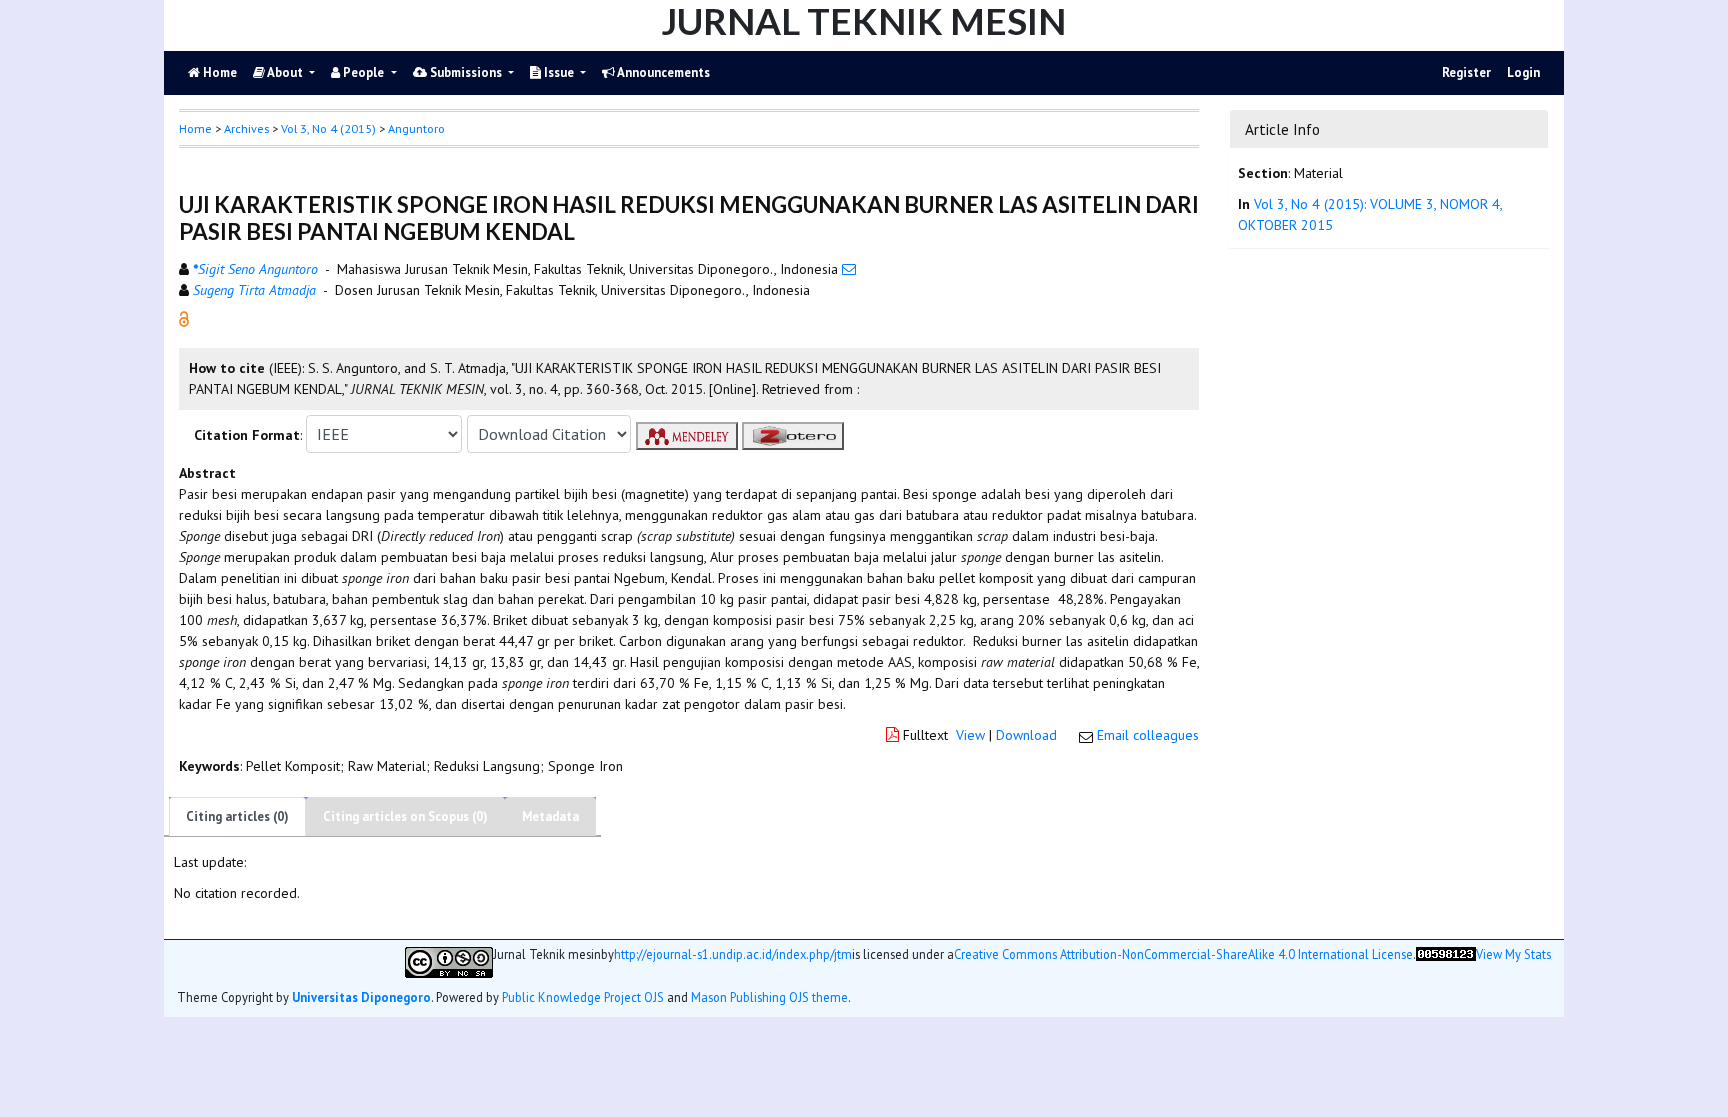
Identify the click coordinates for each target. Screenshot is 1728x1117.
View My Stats (1513, 954)
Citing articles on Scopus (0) (405, 816)
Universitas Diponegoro (361, 997)
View (970, 735)
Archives (246, 128)
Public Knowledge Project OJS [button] (583, 997)
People (363, 72)
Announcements (662, 72)
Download (1026, 735)
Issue (559, 72)
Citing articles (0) (237, 816)
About (285, 72)
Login (1523, 72)
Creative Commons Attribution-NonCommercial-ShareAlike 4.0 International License (1183, 954)
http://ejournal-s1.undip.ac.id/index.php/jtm (733, 954)
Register (1466, 72)
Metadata (550, 816)
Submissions (466, 72)
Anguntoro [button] (416, 128)
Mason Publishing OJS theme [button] (769, 997)
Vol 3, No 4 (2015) (328, 128)
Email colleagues (1148, 735)
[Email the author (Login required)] (849, 269)
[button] (184, 318)
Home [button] (195, 128)
